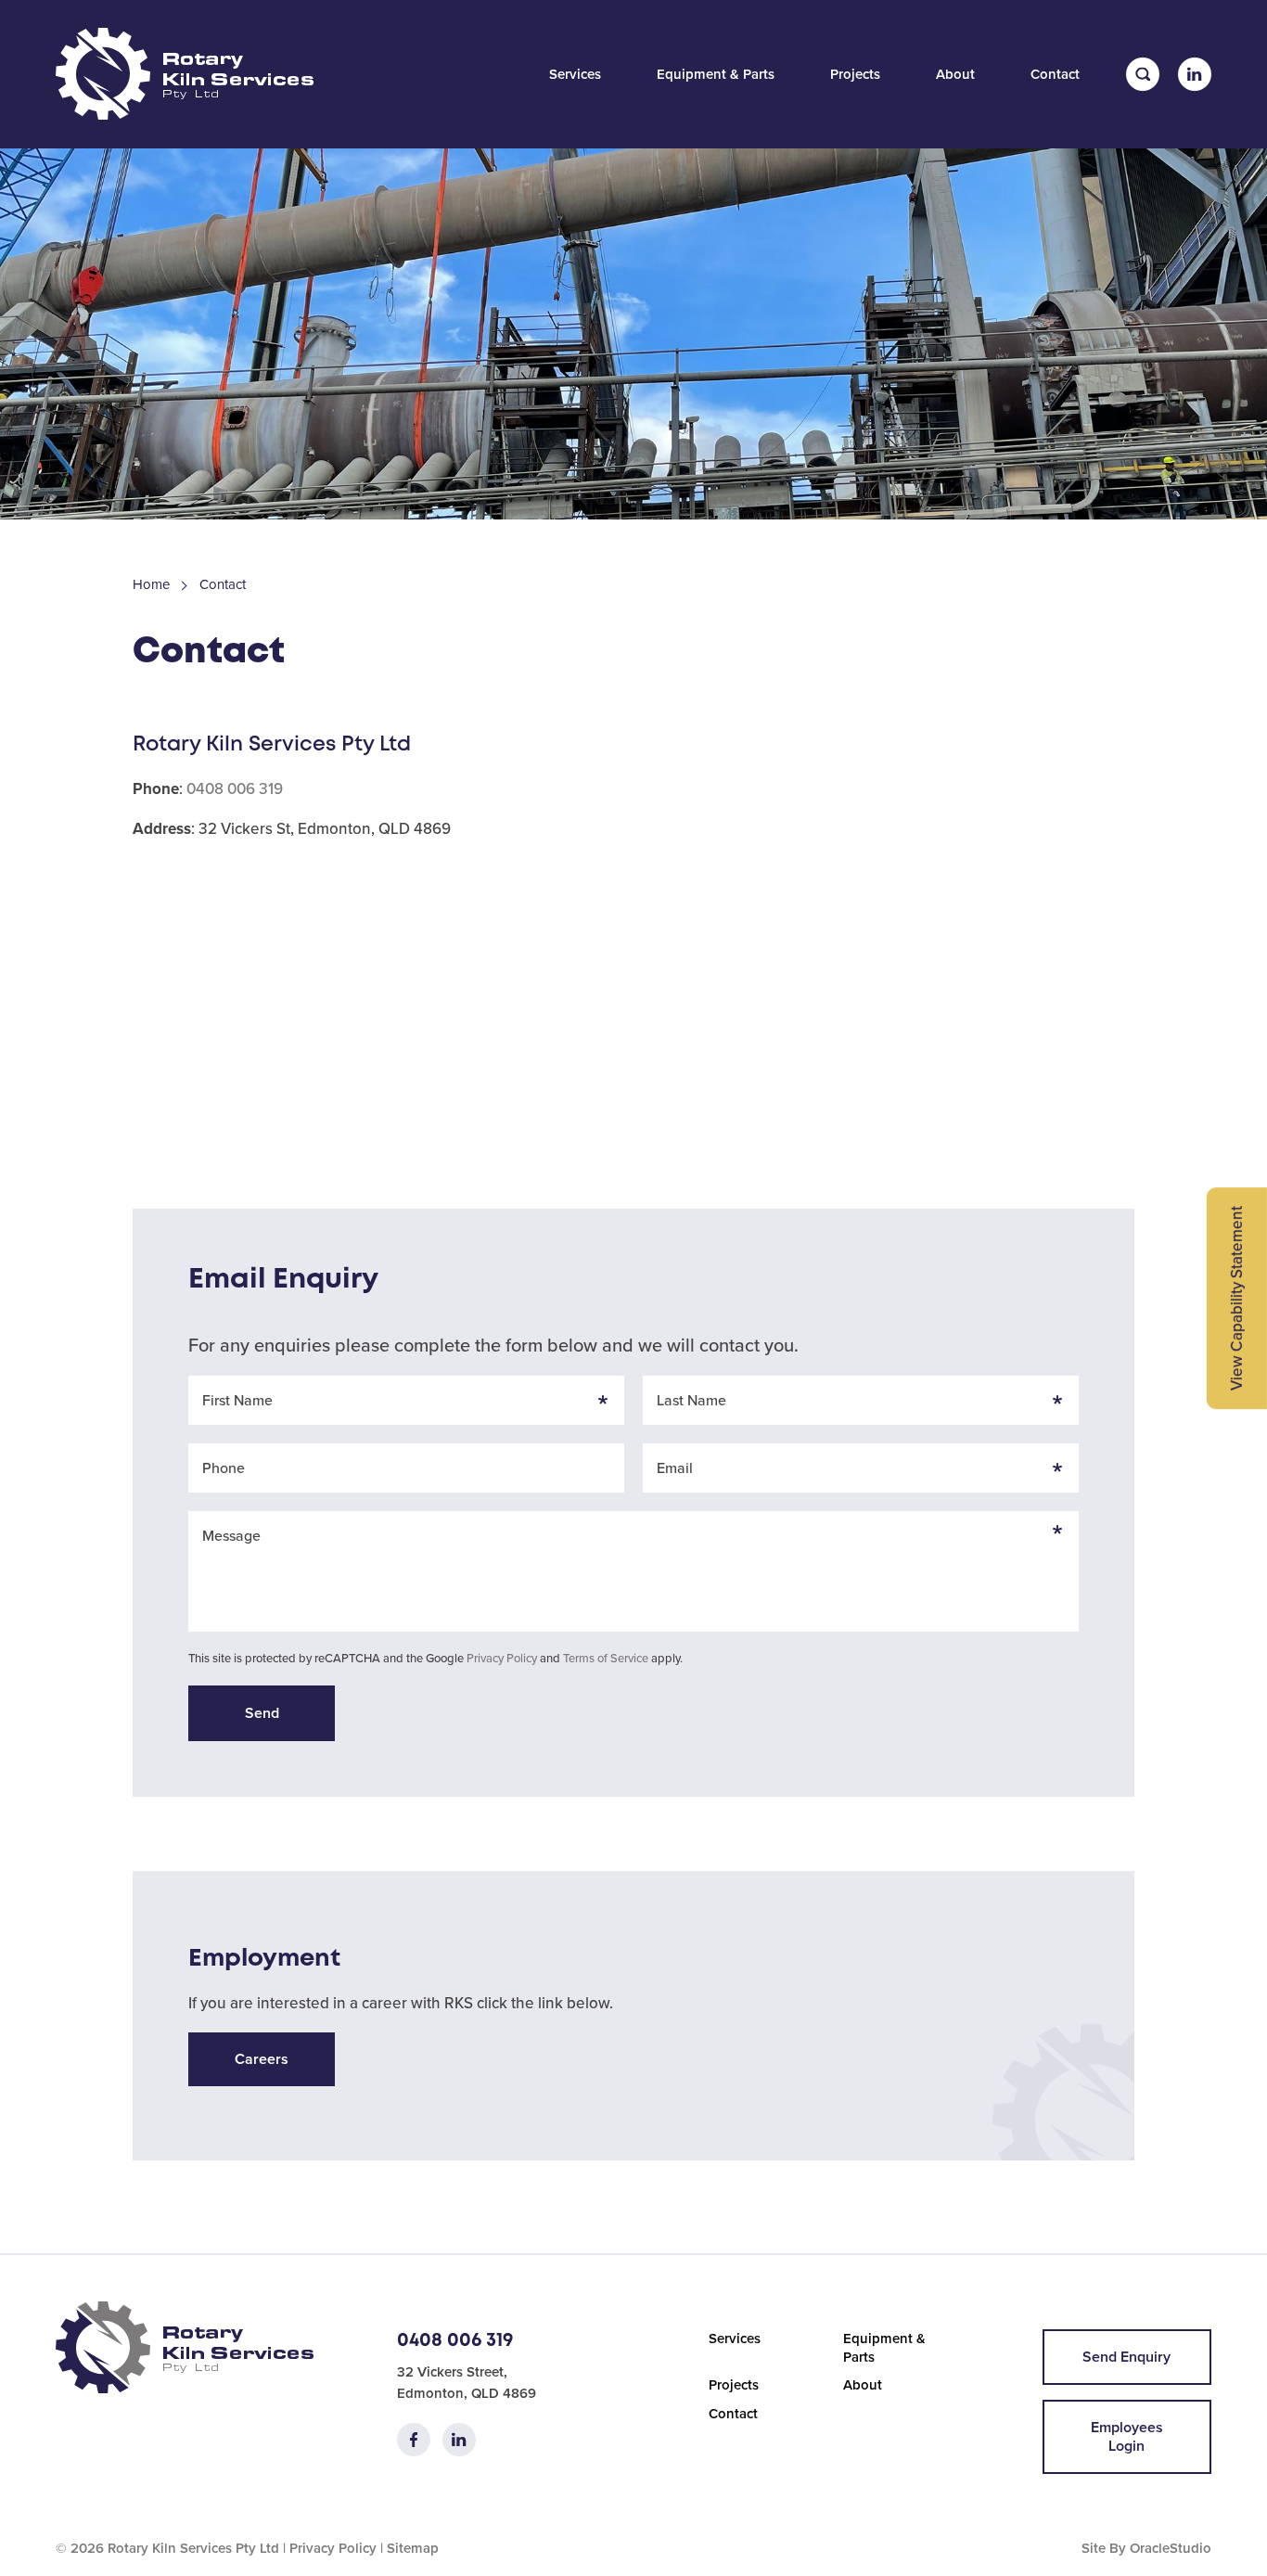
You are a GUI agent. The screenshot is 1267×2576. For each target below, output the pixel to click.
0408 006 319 (235, 789)
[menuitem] (575, 74)
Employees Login (1127, 2436)
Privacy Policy (502, 1658)
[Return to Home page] (185, 76)
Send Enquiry (1126, 2357)
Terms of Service (606, 1658)
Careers (262, 2059)
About (955, 74)
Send (262, 1713)
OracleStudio (1171, 2548)
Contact (1055, 74)
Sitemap (413, 2548)
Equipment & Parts (716, 74)
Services (575, 74)
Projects (855, 74)
